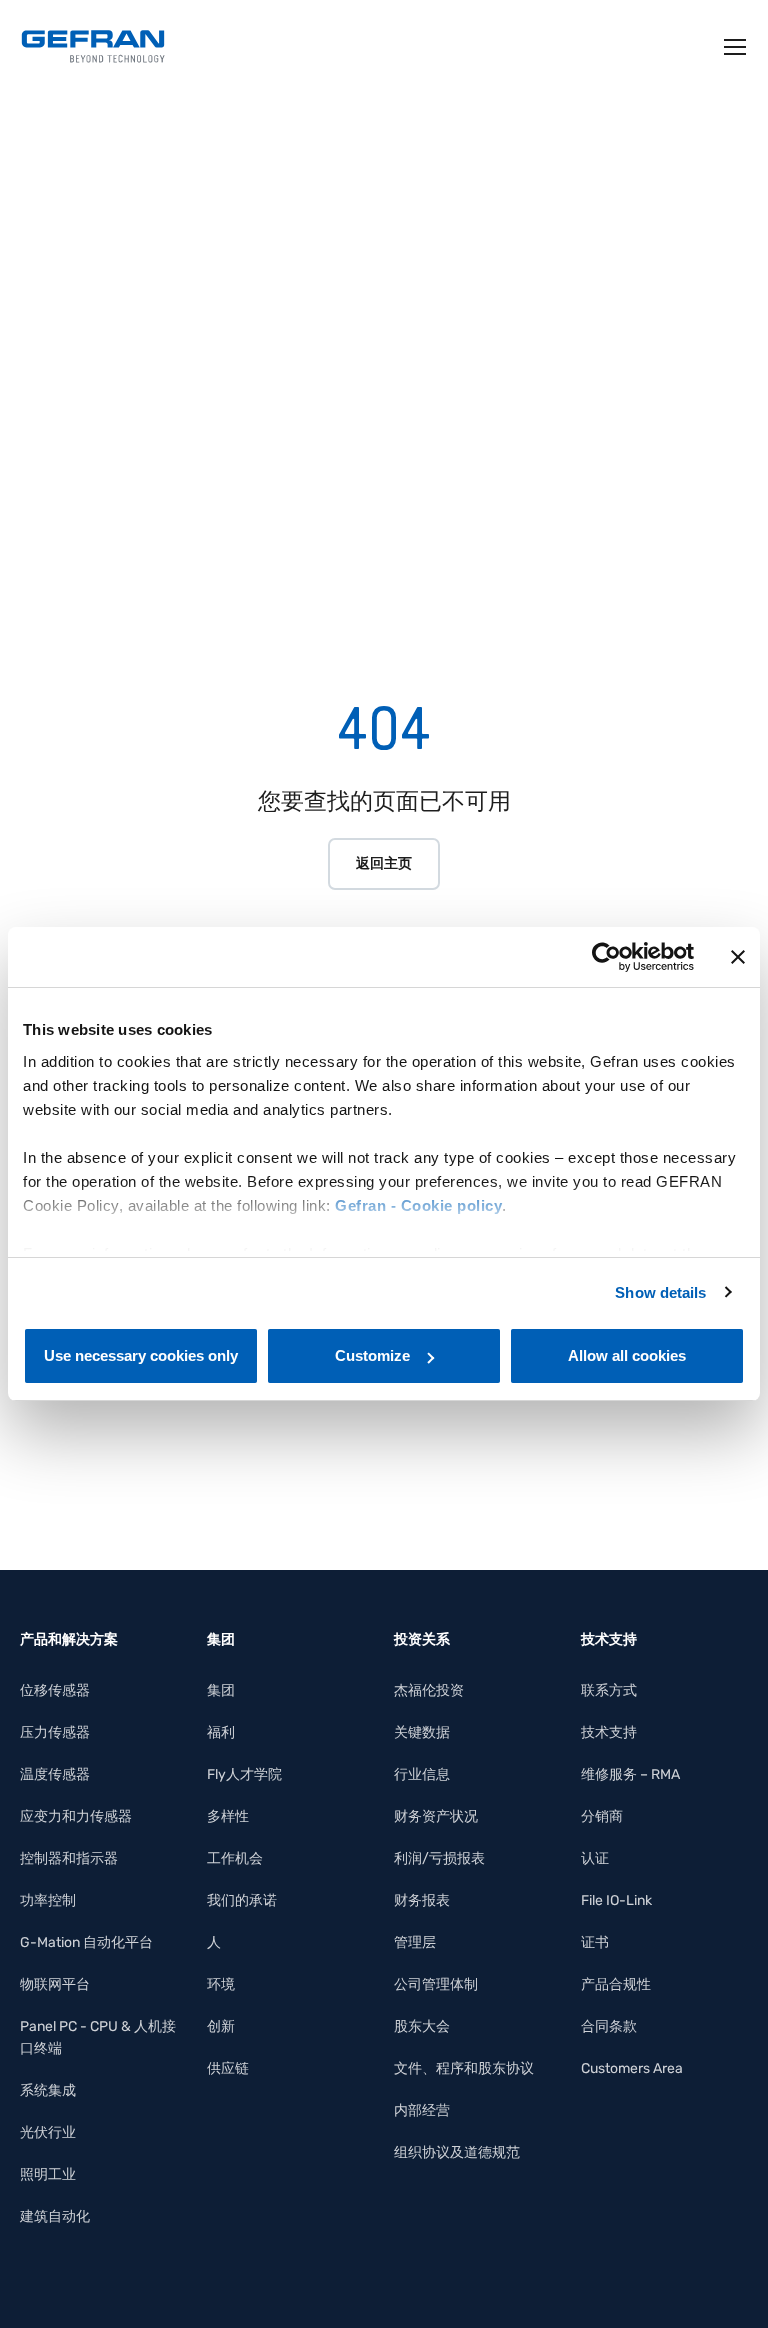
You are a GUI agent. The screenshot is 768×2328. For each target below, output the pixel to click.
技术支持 (609, 1732)
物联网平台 (55, 1984)
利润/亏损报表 (439, 1858)
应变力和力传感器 (76, 1816)
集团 (221, 1690)
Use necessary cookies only (141, 1355)
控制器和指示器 (69, 1858)
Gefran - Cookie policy (418, 1205)
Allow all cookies (627, 1355)
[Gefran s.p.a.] (93, 46)
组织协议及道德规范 (457, 2152)
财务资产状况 (436, 1816)
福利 (221, 1732)
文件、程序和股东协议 (464, 2068)
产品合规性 (616, 1984)
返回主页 (384, 863)
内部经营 (422, 2110)
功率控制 (48, 1900)
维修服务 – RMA (630, 1774)
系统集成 (48, 2090)
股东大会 (422, 2026)
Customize (372, 1355)
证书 (595, 1942)
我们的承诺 (242, 1900)
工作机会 (235, 1858)
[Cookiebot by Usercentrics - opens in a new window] (606, 957)
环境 (221, 1984)
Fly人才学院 (244, 1774)
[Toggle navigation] (736, 47)
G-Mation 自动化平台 (86, 1942)
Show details (660, 1292)
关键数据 (422, 1732)
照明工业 (48, 2174)
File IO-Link (616, 1900)
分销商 (602, 1816)
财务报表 (422, 1900)
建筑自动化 (55, 2216)
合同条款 (609, 2026)
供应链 (228, 2068)
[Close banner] (738, 957)
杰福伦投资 (429, 1690)
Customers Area (632, 2068)
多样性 (228, 1816)
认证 (595, 1858)
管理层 (415, 1942)
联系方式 (609, 1690)
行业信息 (422, 1774)
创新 (221, 2026)
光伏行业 (48, 2132)
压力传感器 (55, 1732)
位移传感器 (55, 1690)
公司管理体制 (436, 1984)
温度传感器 (55, 1774)
